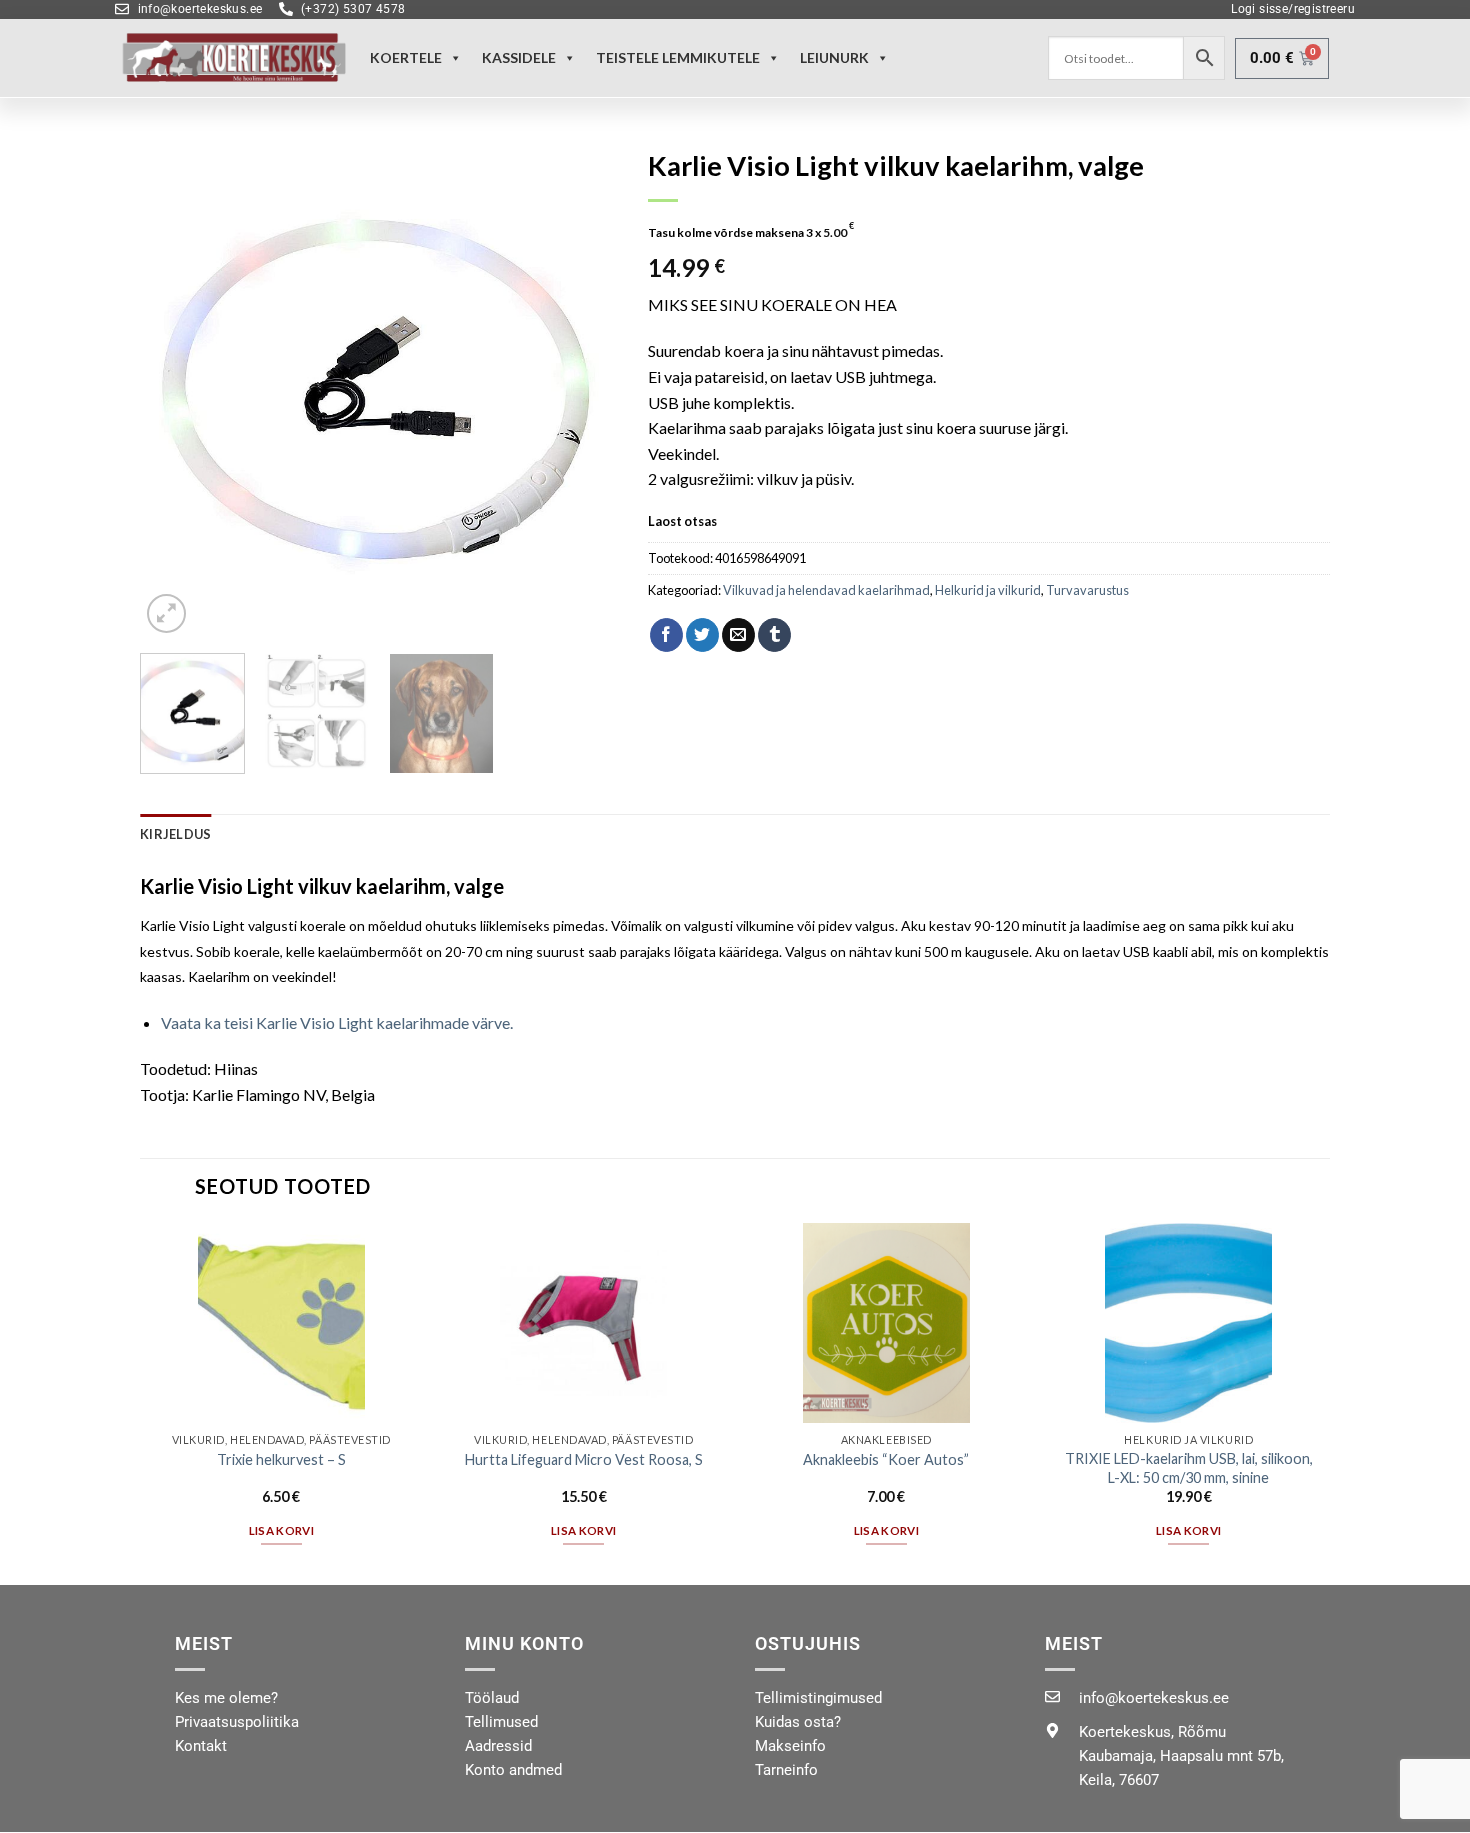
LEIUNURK (834, 57)
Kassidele (519, 57)
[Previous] (175, 388)
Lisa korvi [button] (281, 1530)
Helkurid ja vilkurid (988, 590)
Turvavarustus (1087, 590)
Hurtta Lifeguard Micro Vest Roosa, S (584, 1459)
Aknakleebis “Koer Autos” (886, 1459)
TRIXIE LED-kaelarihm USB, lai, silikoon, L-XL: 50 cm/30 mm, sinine (1189, 1468)
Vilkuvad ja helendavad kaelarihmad (826, 590)
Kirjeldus (175, 834)
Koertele (406, 57)
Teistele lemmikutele (678, 57)
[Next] (584, 388)
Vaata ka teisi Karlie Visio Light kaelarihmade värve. (337, 1022)
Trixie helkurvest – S (281, 1459)
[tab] (175, 834)
